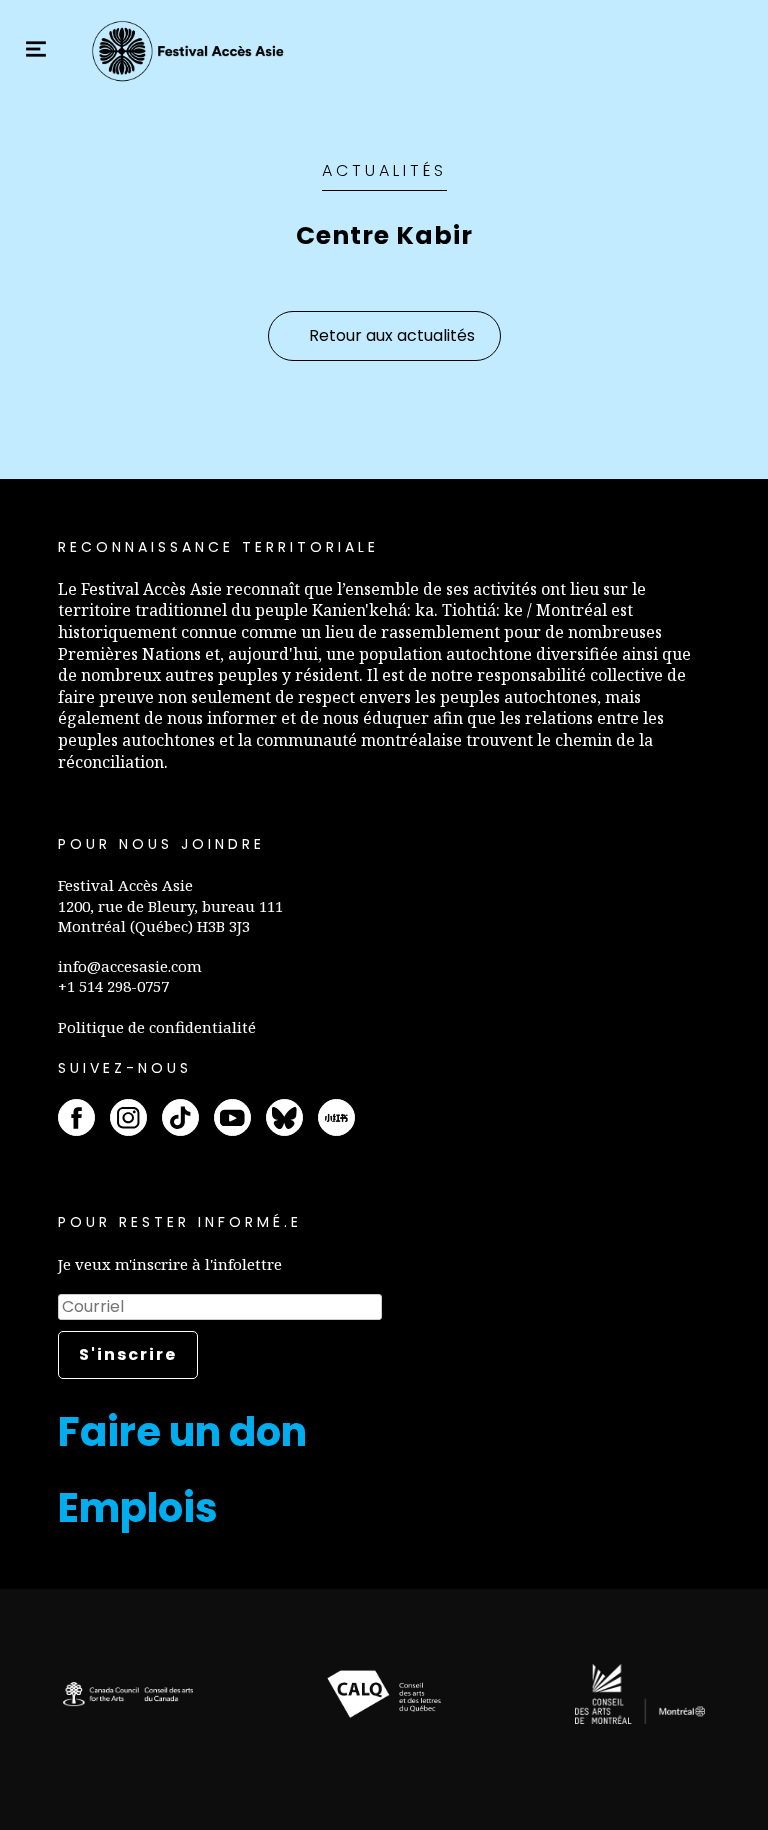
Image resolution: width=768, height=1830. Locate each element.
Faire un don (182, 1432)
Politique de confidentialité (157, 1027)
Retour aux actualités (392, 335)
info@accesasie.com (130, 966)
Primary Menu (36, 49)
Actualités (384, 170)
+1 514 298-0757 (113, 986)
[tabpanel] (128, 1694)
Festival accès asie (191, 51)
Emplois (138, 1508)
